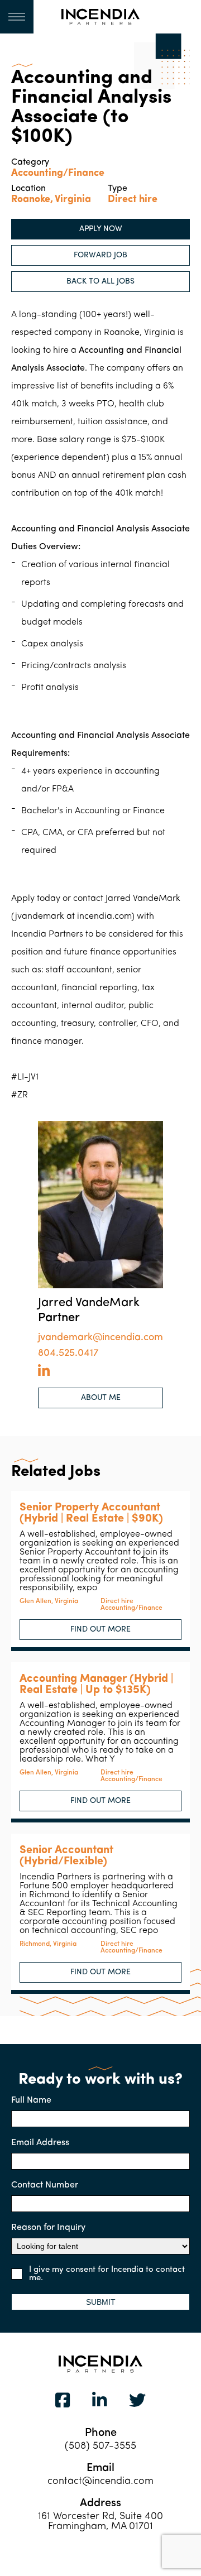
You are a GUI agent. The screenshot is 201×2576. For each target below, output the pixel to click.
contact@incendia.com (100, 2482)
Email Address (40, 2143)
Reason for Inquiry (48, 2228)
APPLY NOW (101, 229)
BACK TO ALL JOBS (100, 282)
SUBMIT (101, 2302)
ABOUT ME (101, 1398)
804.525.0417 (68, 1354)
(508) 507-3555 (100, 2447)
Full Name (31, 2100)
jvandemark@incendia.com (100, 1338)
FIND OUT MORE (100, 1630)
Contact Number (45, 2185)
